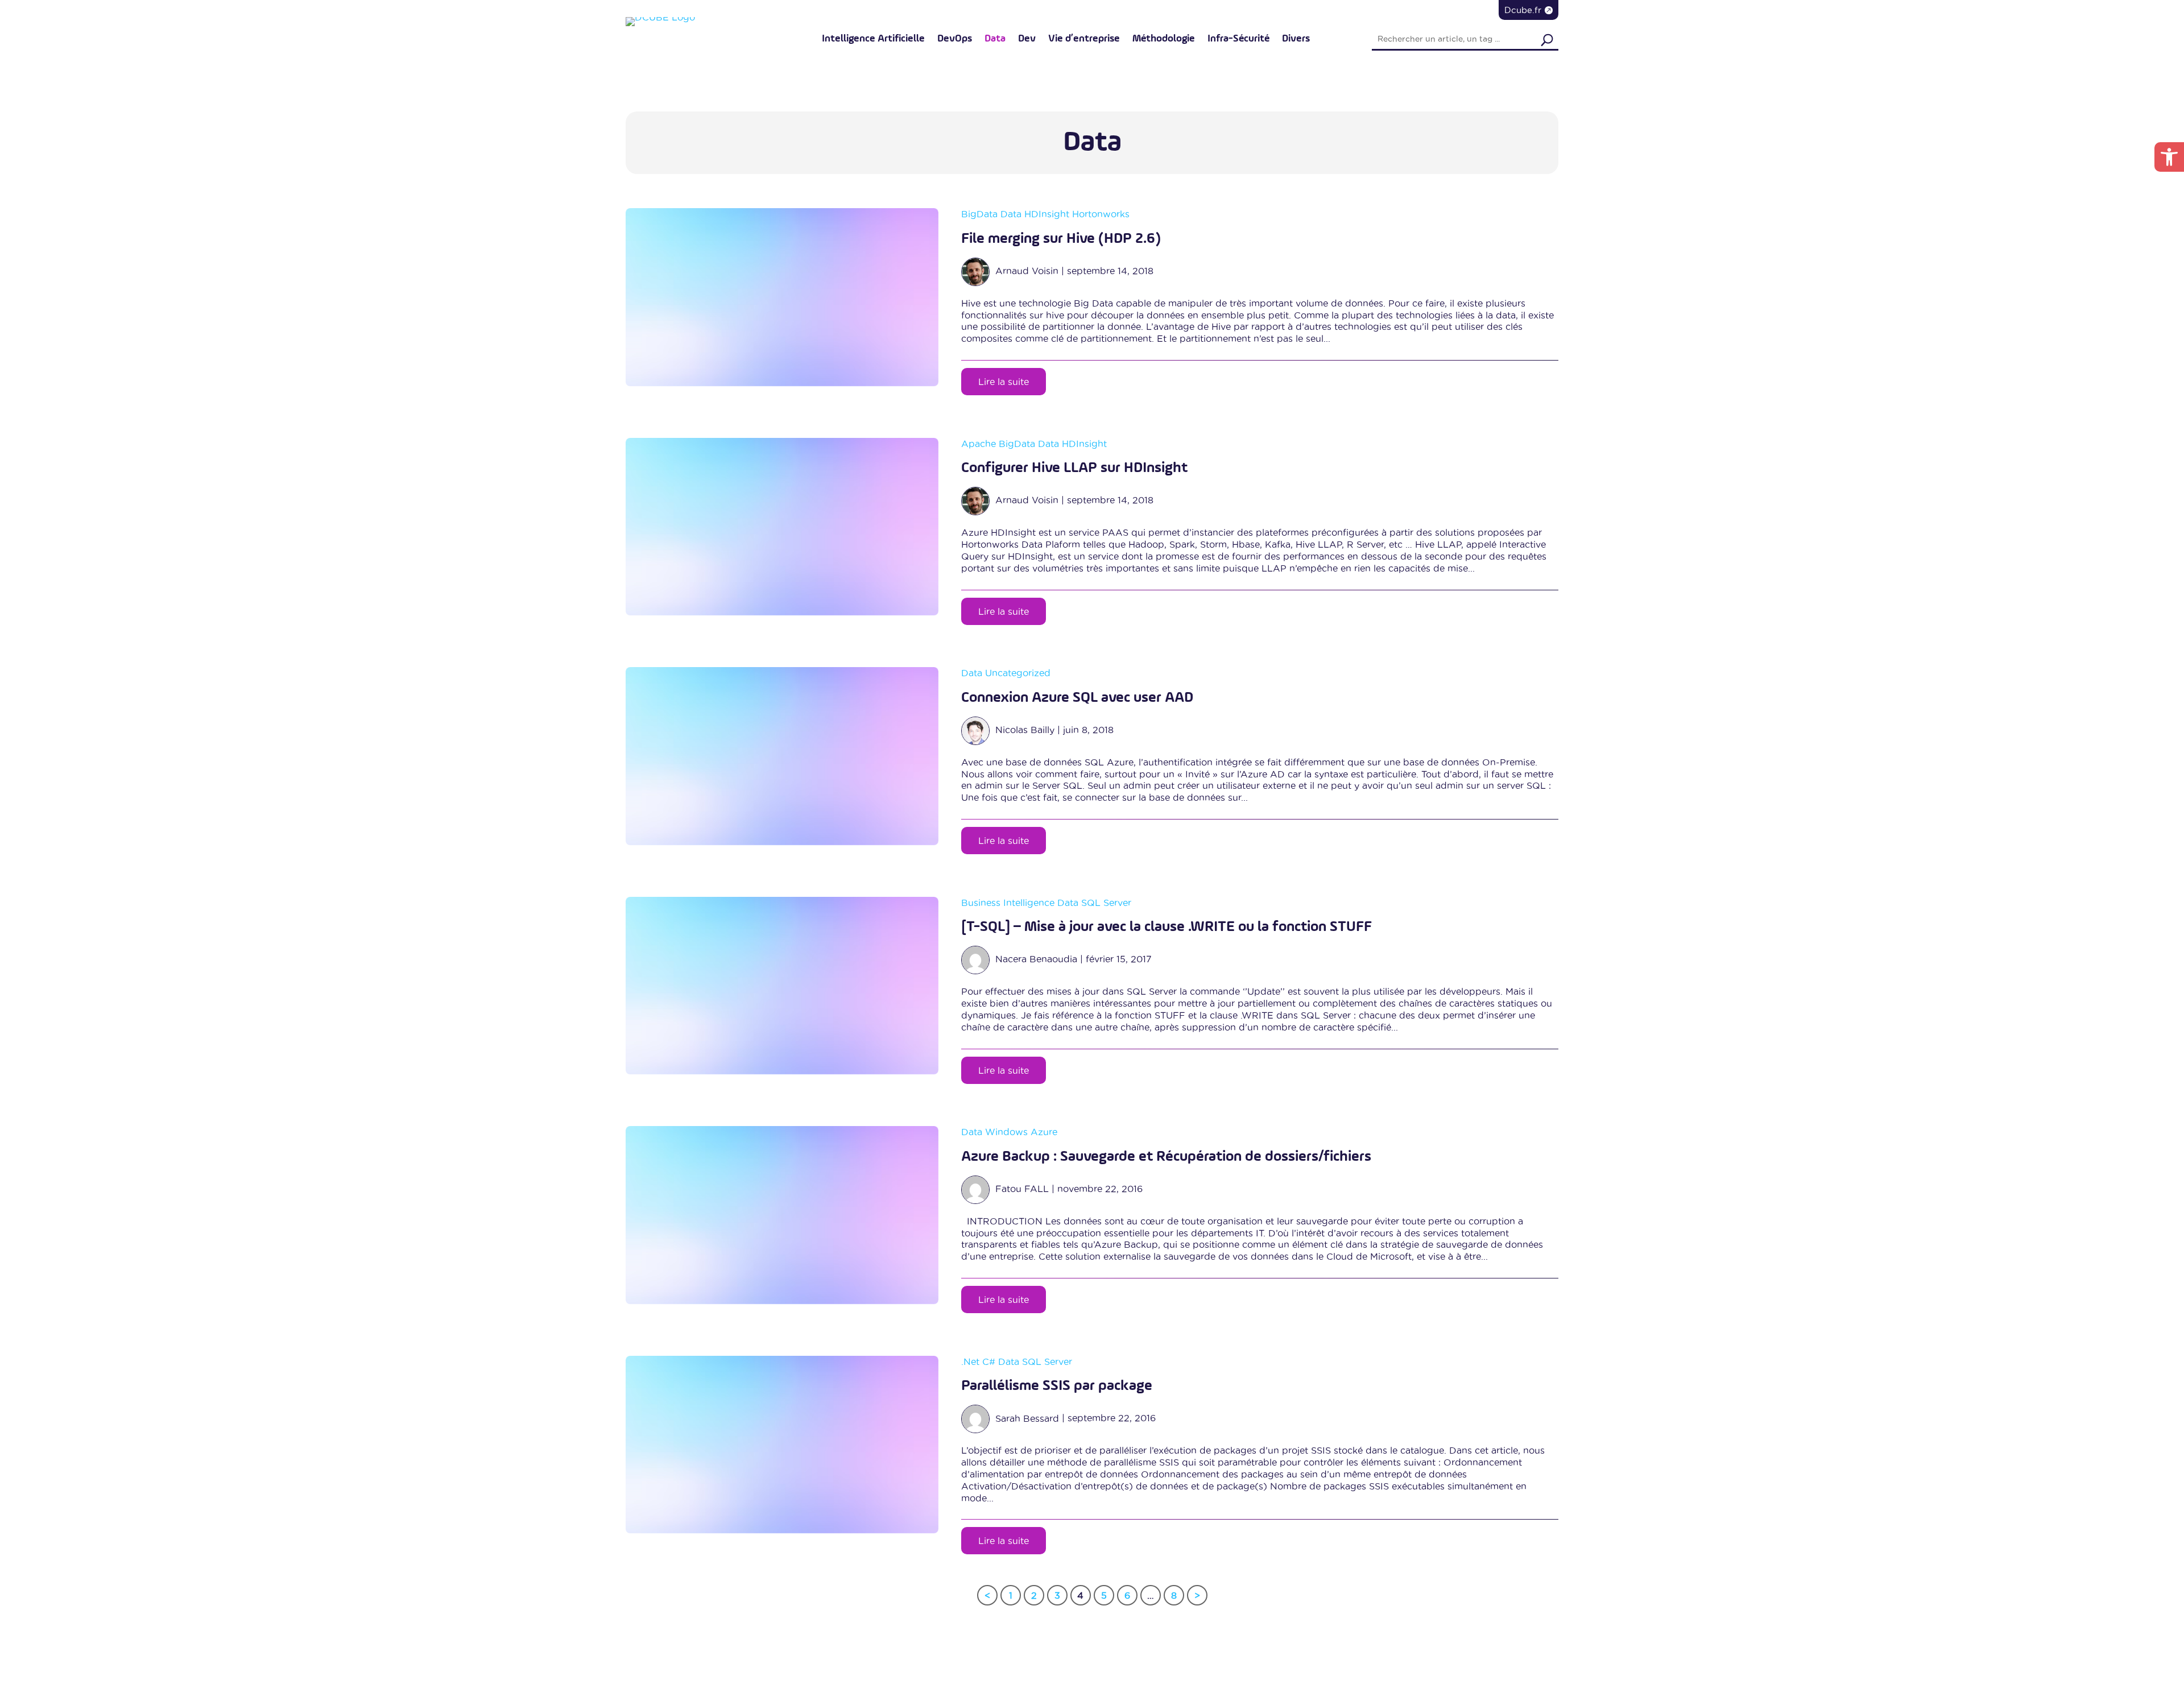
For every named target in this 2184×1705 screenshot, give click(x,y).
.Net (970, 1361)
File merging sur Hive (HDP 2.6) (1061, 239)
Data (995, 39)
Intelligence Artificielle (873, 39)
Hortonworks (1101, 214)
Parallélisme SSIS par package (1057, 1386)
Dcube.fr (1523, 10)
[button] (2169, 157)
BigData (979, 214)
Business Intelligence (1008, 903)
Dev (1027, 39)
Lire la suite (1004, 382)
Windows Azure (1021, 1132)
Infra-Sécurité (1238, 39)
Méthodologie (1164, 39)
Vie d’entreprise (1084, 39)
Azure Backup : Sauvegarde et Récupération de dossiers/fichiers (1166, 1157)
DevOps (955, 39)
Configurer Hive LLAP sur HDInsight (1074, 468)
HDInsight (1047, 214)
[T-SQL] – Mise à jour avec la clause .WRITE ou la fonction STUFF (1167, 927)
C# (989, 1361)
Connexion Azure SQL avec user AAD (1077, 698)
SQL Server (1106, 903)
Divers (1296, 39)
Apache (979, 444)
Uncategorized (1018, 673)
